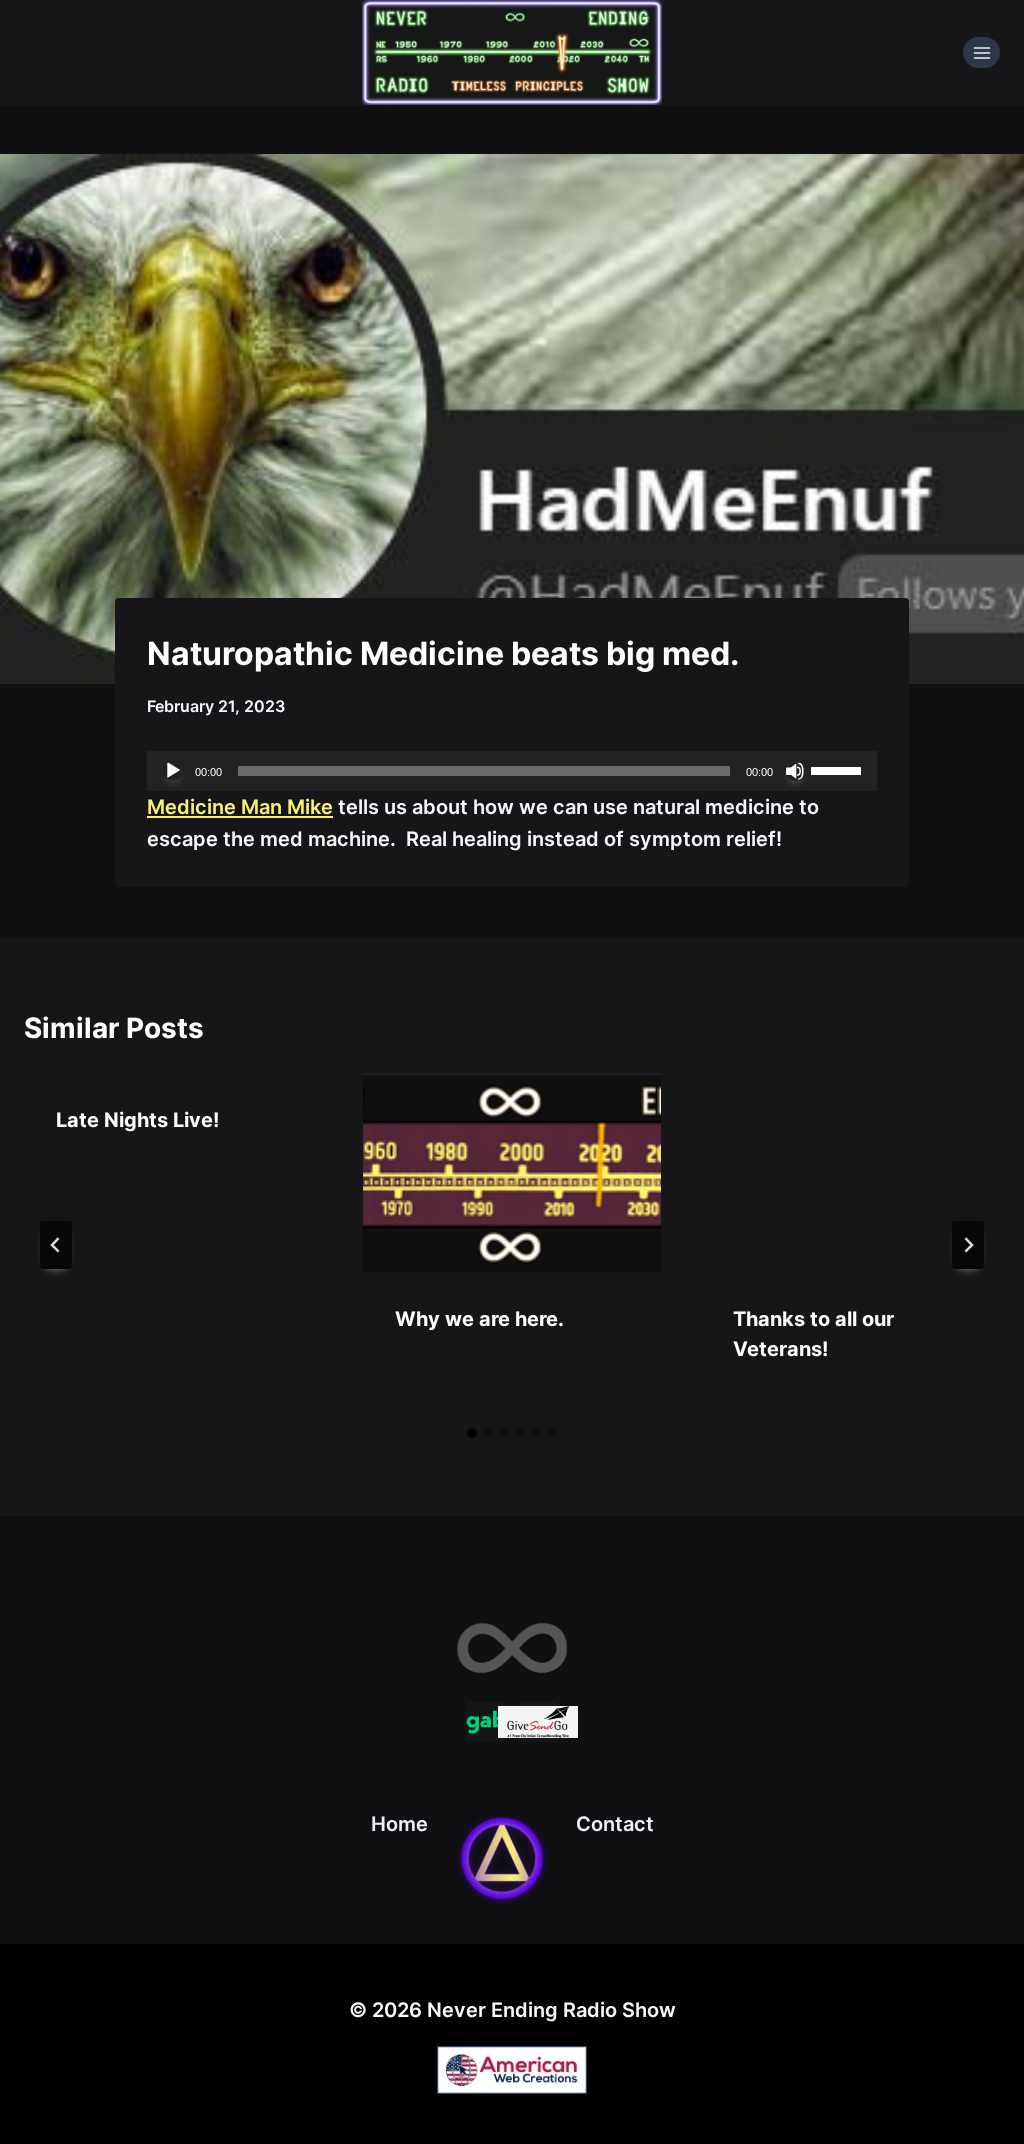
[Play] (173, 771)
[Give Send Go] (538, 1722)
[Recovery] (502, 1858)
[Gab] (486, 1722)
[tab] (472, 1433)
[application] (512, 771)
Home (399, 1824)
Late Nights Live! (137, 1120)
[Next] (968, 1245)
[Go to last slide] (56, 1245)
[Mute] (795, 771)
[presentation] (512, 1172)
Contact (615, 1824)
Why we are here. (479, 1319)
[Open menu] (981, 52)
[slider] (839, 769)
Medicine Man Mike (240, 807)
